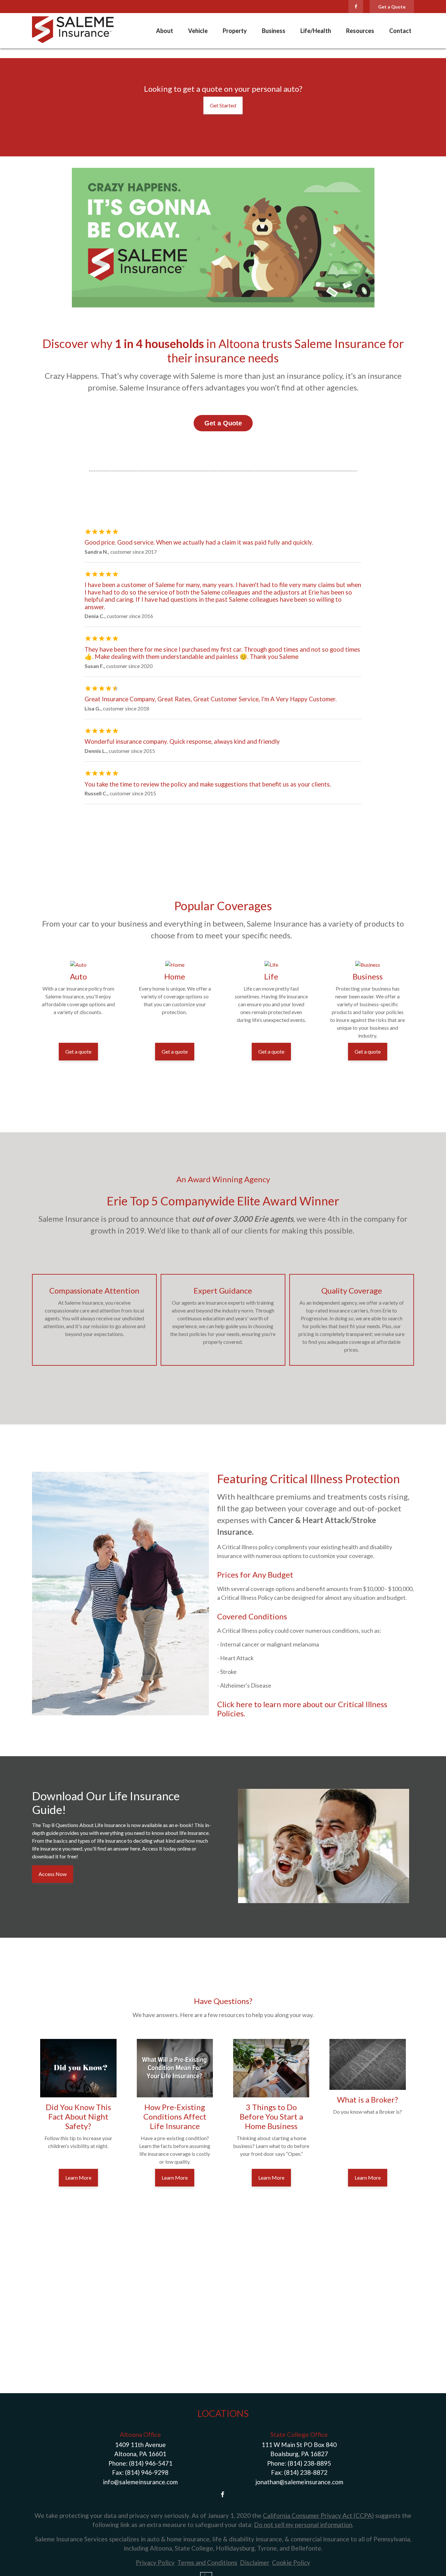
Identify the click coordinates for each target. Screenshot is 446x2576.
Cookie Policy (291, 2562)
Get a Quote (392, 7)
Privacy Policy (155, 2562)
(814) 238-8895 (309, 2463)
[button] (165, 31)
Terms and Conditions (207, 2562)
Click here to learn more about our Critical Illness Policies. (302, 1709)
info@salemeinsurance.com (140, 2482)
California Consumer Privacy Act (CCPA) (318, 2515)
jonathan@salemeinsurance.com (299, 2482)
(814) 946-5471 (151, 2463)
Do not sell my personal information (303, 2525)
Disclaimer (255, 2562)
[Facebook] (356, 7)
